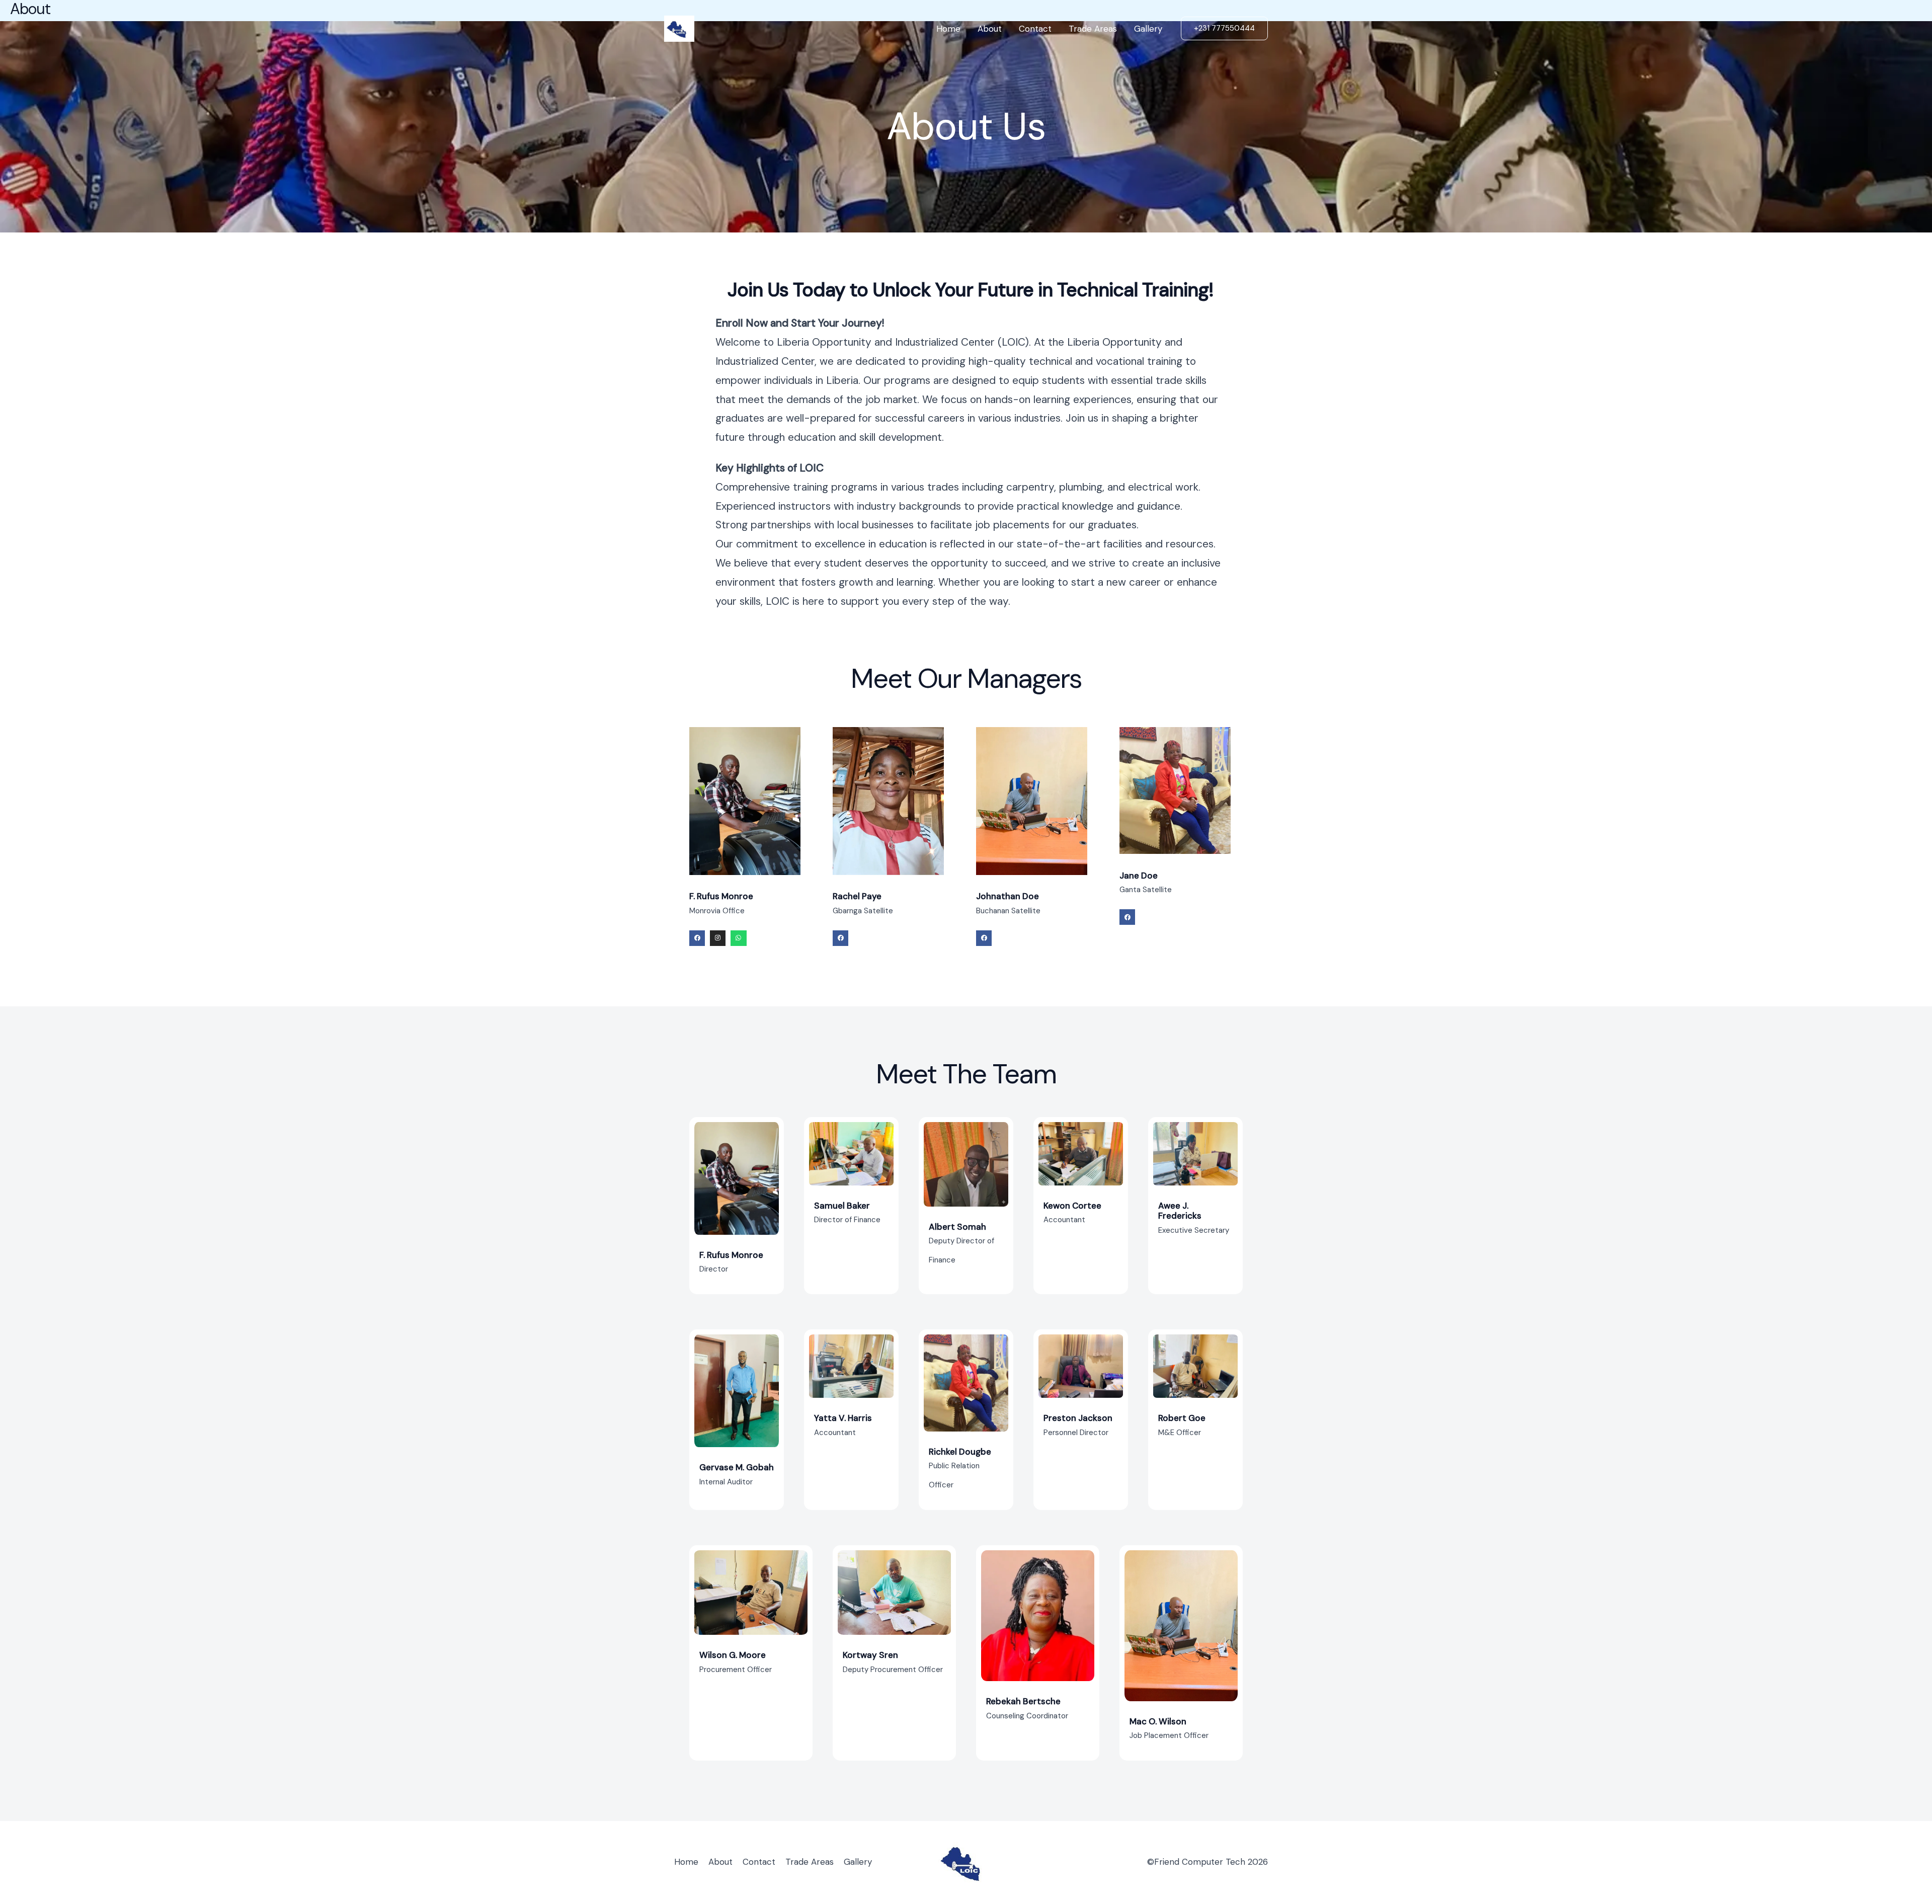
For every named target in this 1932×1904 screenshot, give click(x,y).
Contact (1035, 29)
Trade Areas (1093, 29)
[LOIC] (679, 28)
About (990, 29)
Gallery (1148, 29)
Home (948, 29)
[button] (1224, 28)
